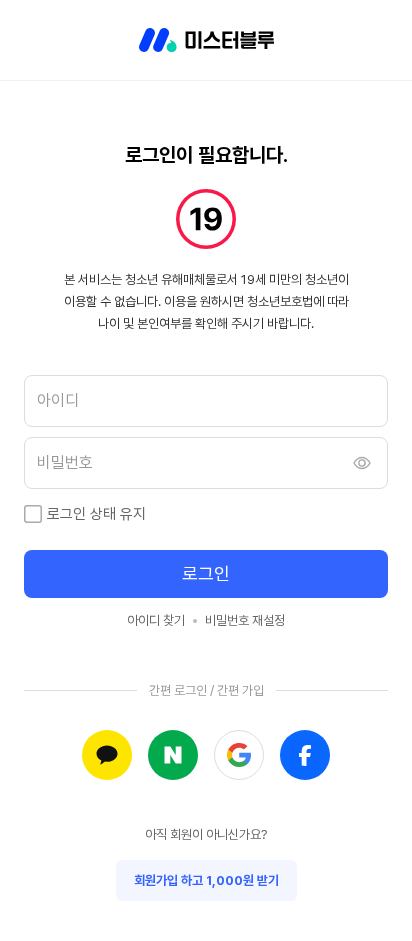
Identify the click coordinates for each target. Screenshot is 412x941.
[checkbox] (33, 514)
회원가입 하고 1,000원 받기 (206, 880)
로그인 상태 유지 (96, 514)
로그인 (206, 573)
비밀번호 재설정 (245, 620)
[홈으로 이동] (206, 40)
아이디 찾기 (156, 620)
